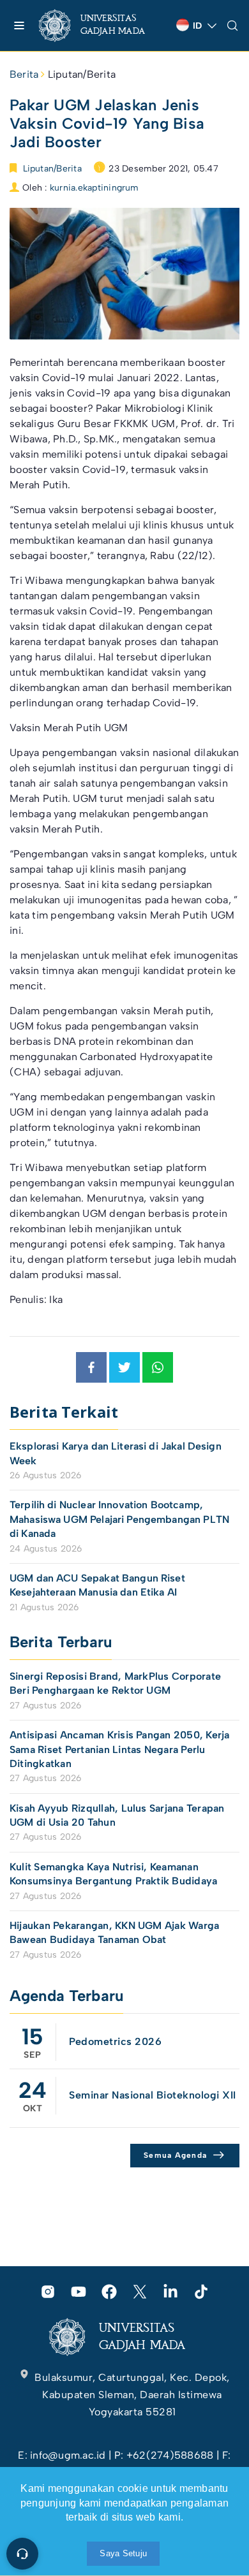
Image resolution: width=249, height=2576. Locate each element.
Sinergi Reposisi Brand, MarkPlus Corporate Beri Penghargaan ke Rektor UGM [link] (115, 1683)
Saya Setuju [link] (123, 2553)
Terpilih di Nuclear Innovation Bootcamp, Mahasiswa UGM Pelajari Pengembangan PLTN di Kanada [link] (119, 1519)
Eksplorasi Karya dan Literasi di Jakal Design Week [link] (116, 1453)
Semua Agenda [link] (175, 2155)
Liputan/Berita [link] (82, 74)
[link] (102, 25)
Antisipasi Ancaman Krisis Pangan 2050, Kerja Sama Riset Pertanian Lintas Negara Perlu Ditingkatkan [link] (120, 1749)
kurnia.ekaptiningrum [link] (94, 188)
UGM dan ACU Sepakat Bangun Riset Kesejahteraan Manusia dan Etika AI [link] (97, 1585)
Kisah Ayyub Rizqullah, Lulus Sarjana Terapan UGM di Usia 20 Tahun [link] (117, 1815)
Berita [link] (24, 74)
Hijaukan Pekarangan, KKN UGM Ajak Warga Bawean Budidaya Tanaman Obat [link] (114, 1932)
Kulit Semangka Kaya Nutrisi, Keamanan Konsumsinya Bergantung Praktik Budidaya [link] (113, 1874)
